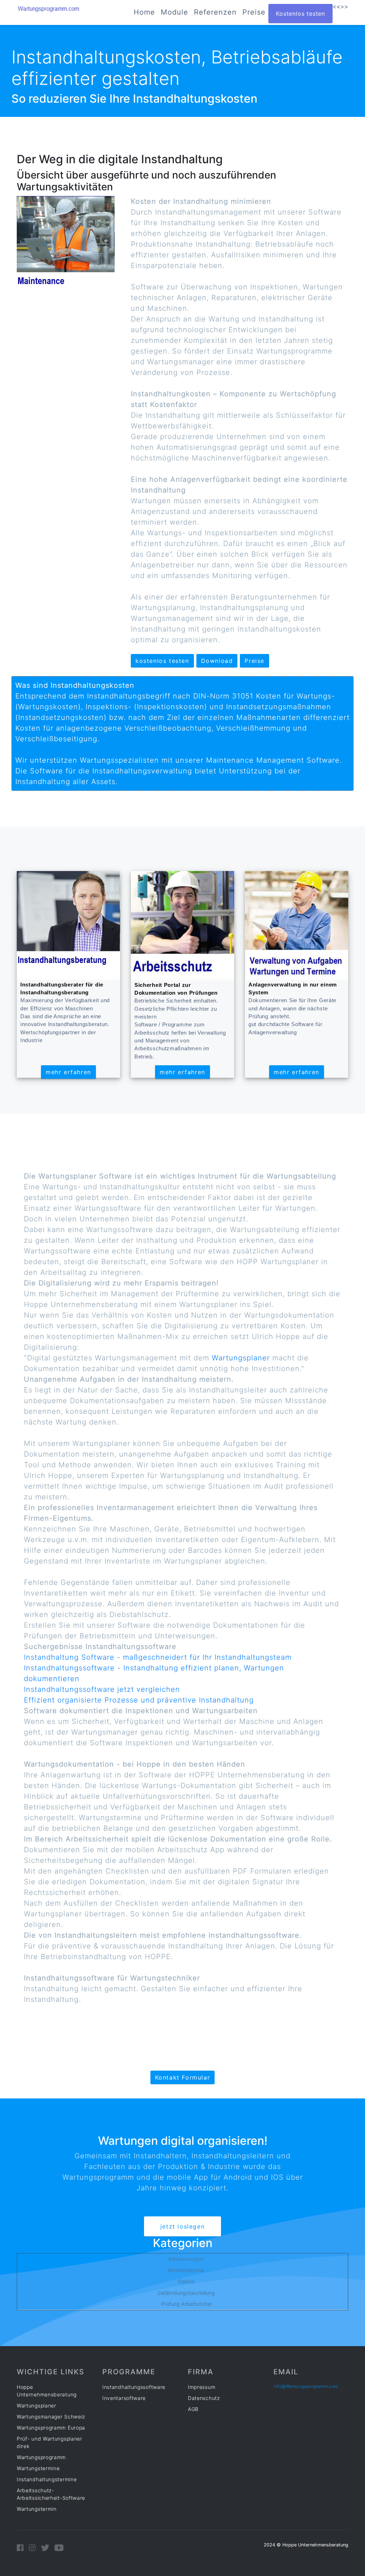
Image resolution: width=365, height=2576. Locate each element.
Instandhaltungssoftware (134, 2387)
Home (144, 12)
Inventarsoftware (124, 2398)
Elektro (186, 2281)
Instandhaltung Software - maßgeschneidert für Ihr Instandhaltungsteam (158, 1657)
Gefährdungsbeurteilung (186, 2293)
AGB (193, 2409)
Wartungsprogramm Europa (51, 2428)
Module (174, 12)
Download (217, 661)
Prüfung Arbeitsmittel (186, 2304)
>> (344, 6)
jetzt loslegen (182, 2226)
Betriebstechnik (186, 2270)
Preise (254, 12)
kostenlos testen (162, 661)
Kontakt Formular (183, 2077)
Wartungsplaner (241, 1358)
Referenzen (215, 12)
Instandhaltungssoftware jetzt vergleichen (102, 1689)
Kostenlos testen (300, 14)
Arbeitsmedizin (186, 2259)
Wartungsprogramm (41, 2457)
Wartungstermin (37, 2509)
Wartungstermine (38, 2468)
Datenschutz (204, 2398)
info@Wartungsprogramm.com (306, 2386)
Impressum (202, 2387)
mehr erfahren (68, 1072)
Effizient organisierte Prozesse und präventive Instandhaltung (139, 1700)
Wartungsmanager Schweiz (51, 2417)
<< (336, 6)
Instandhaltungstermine (47, 2479)
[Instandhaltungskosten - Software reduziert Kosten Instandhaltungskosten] (66, 247)
